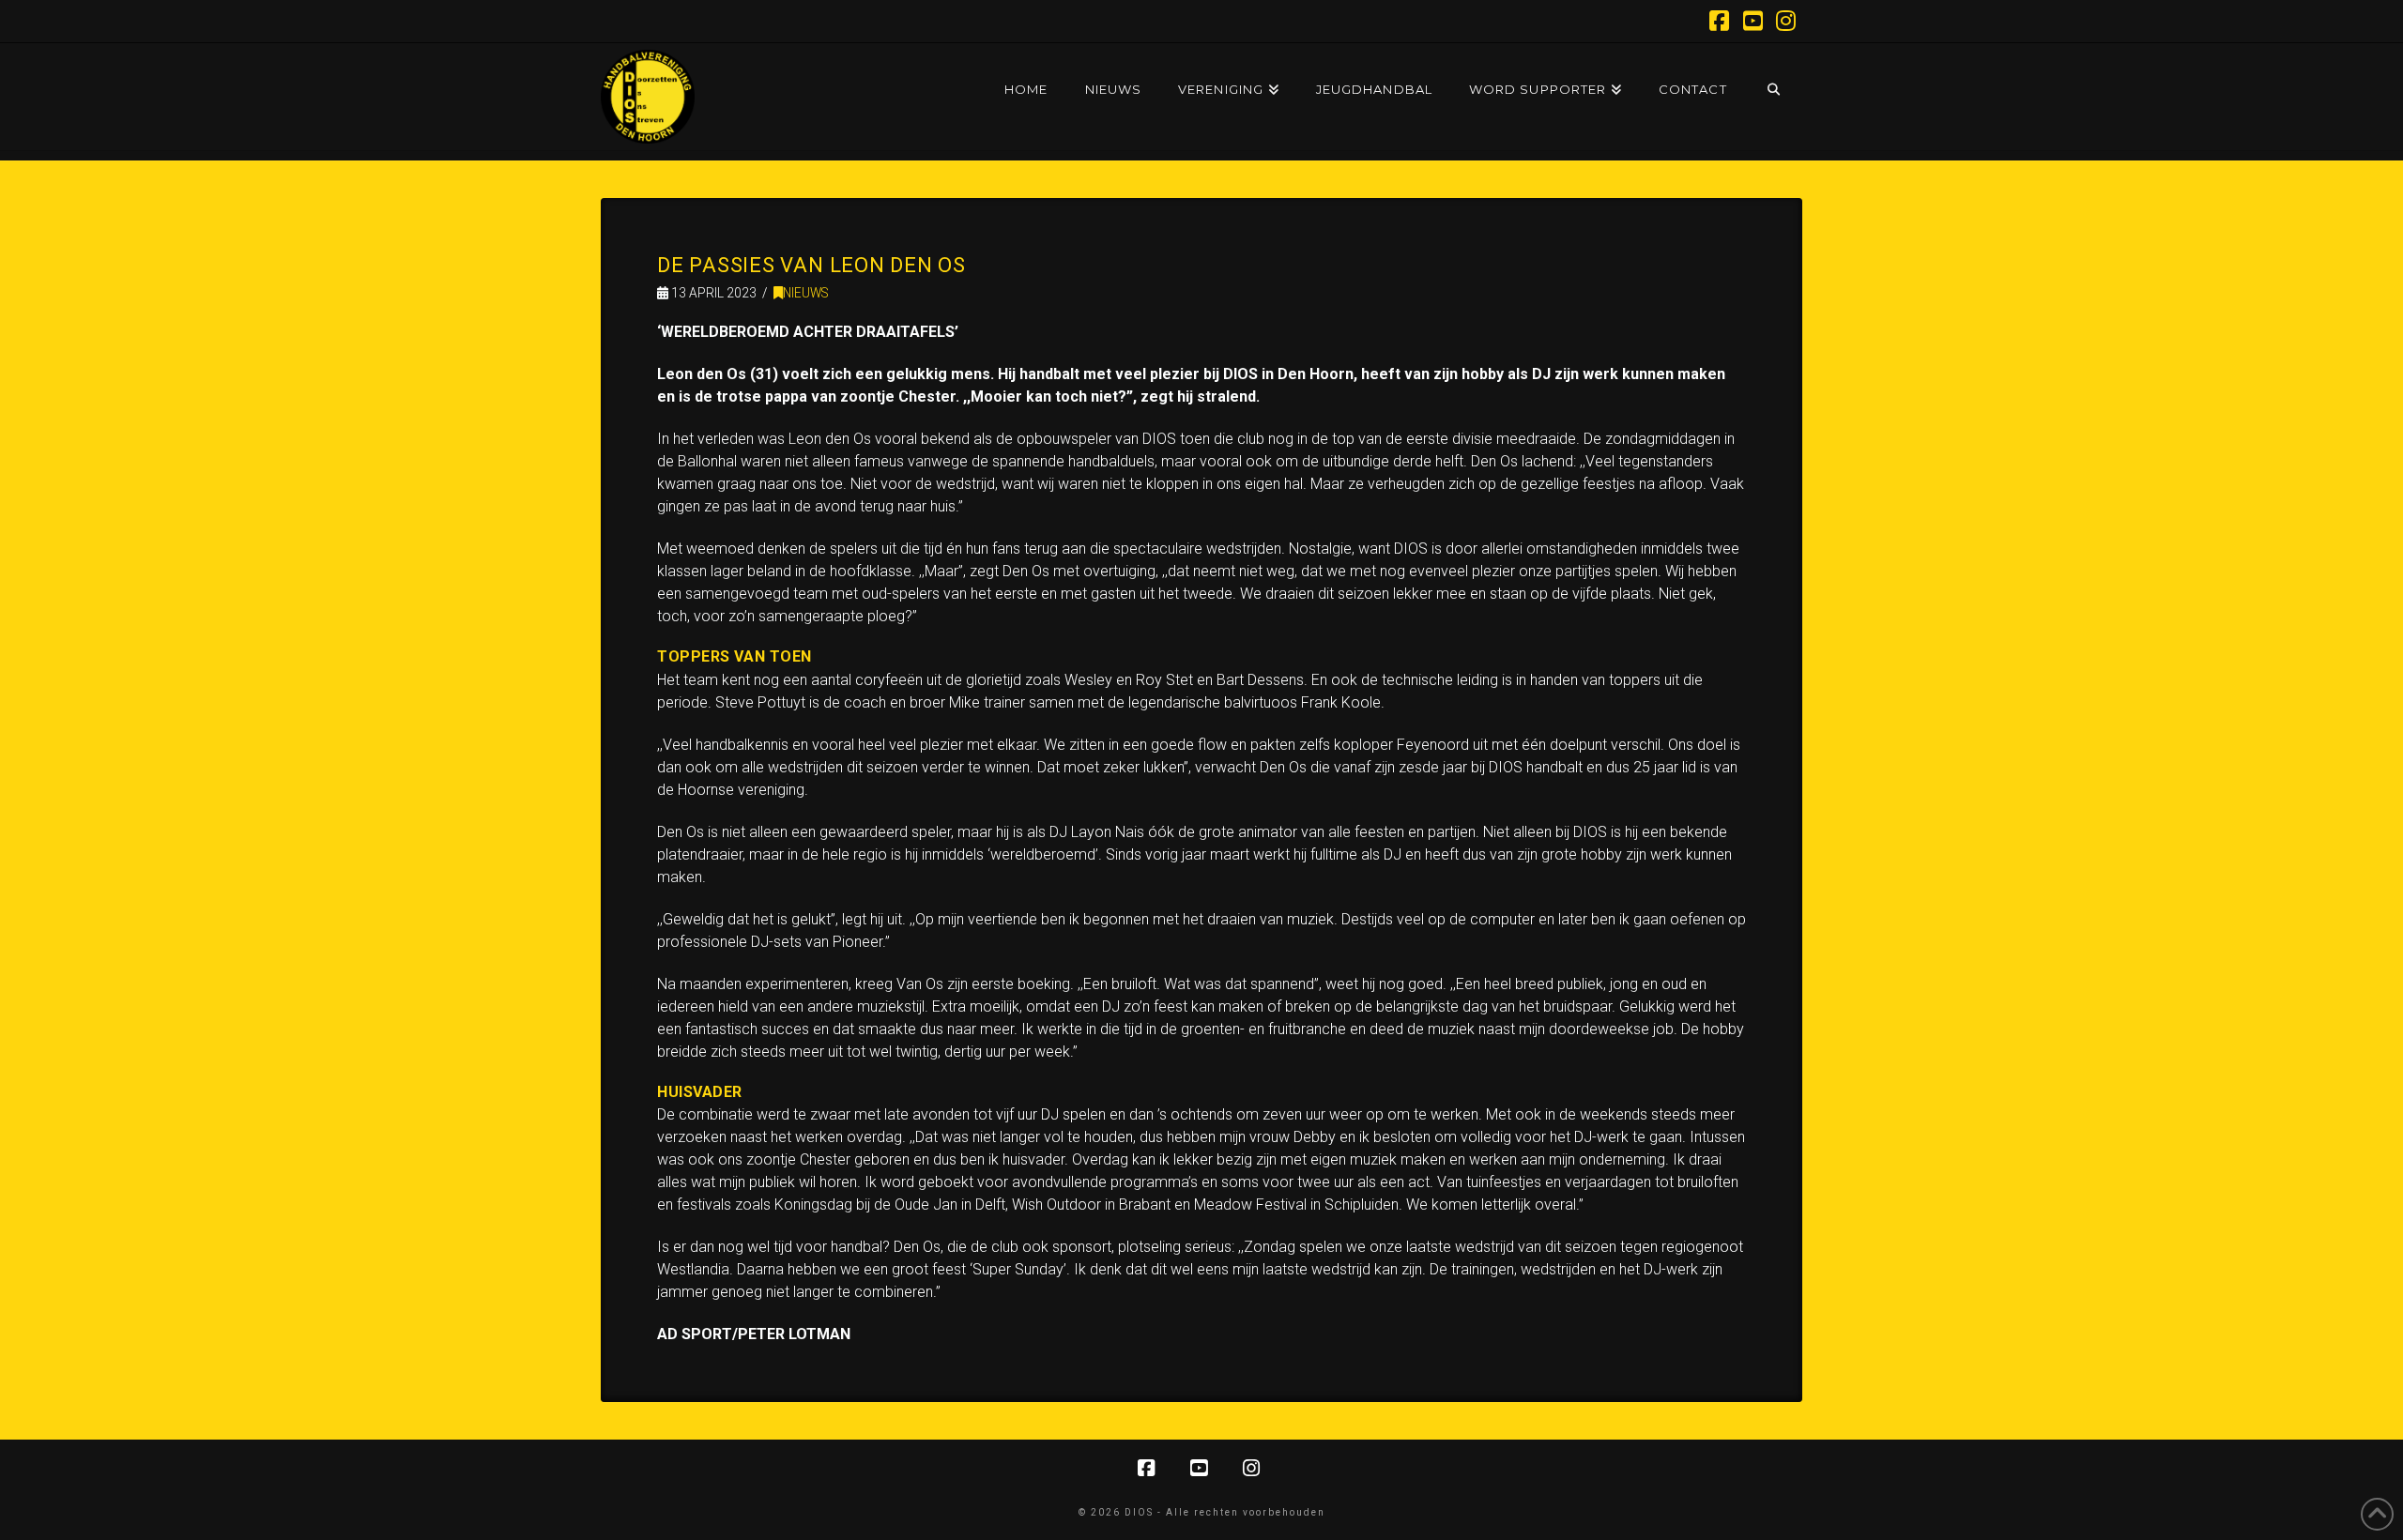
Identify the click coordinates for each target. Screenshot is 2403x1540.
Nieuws (806, 293)
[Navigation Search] (1774, 71)
